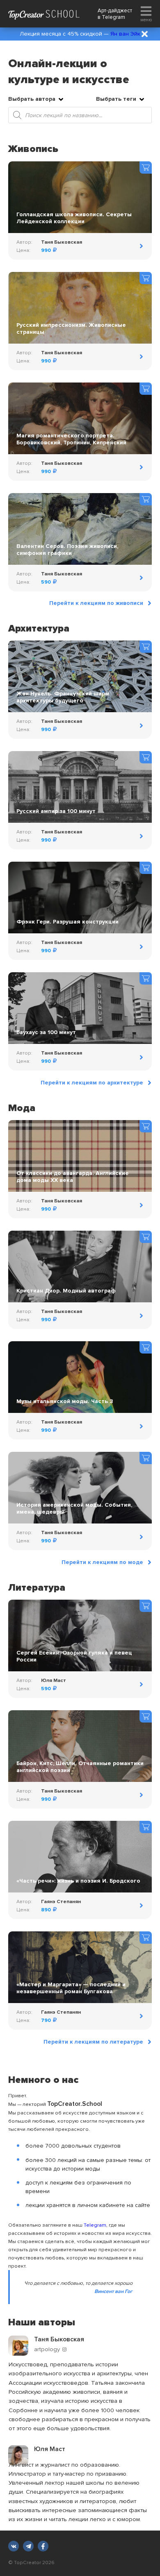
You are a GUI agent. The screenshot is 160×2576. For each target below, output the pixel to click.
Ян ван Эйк (125, 34)
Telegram (113, 17)
